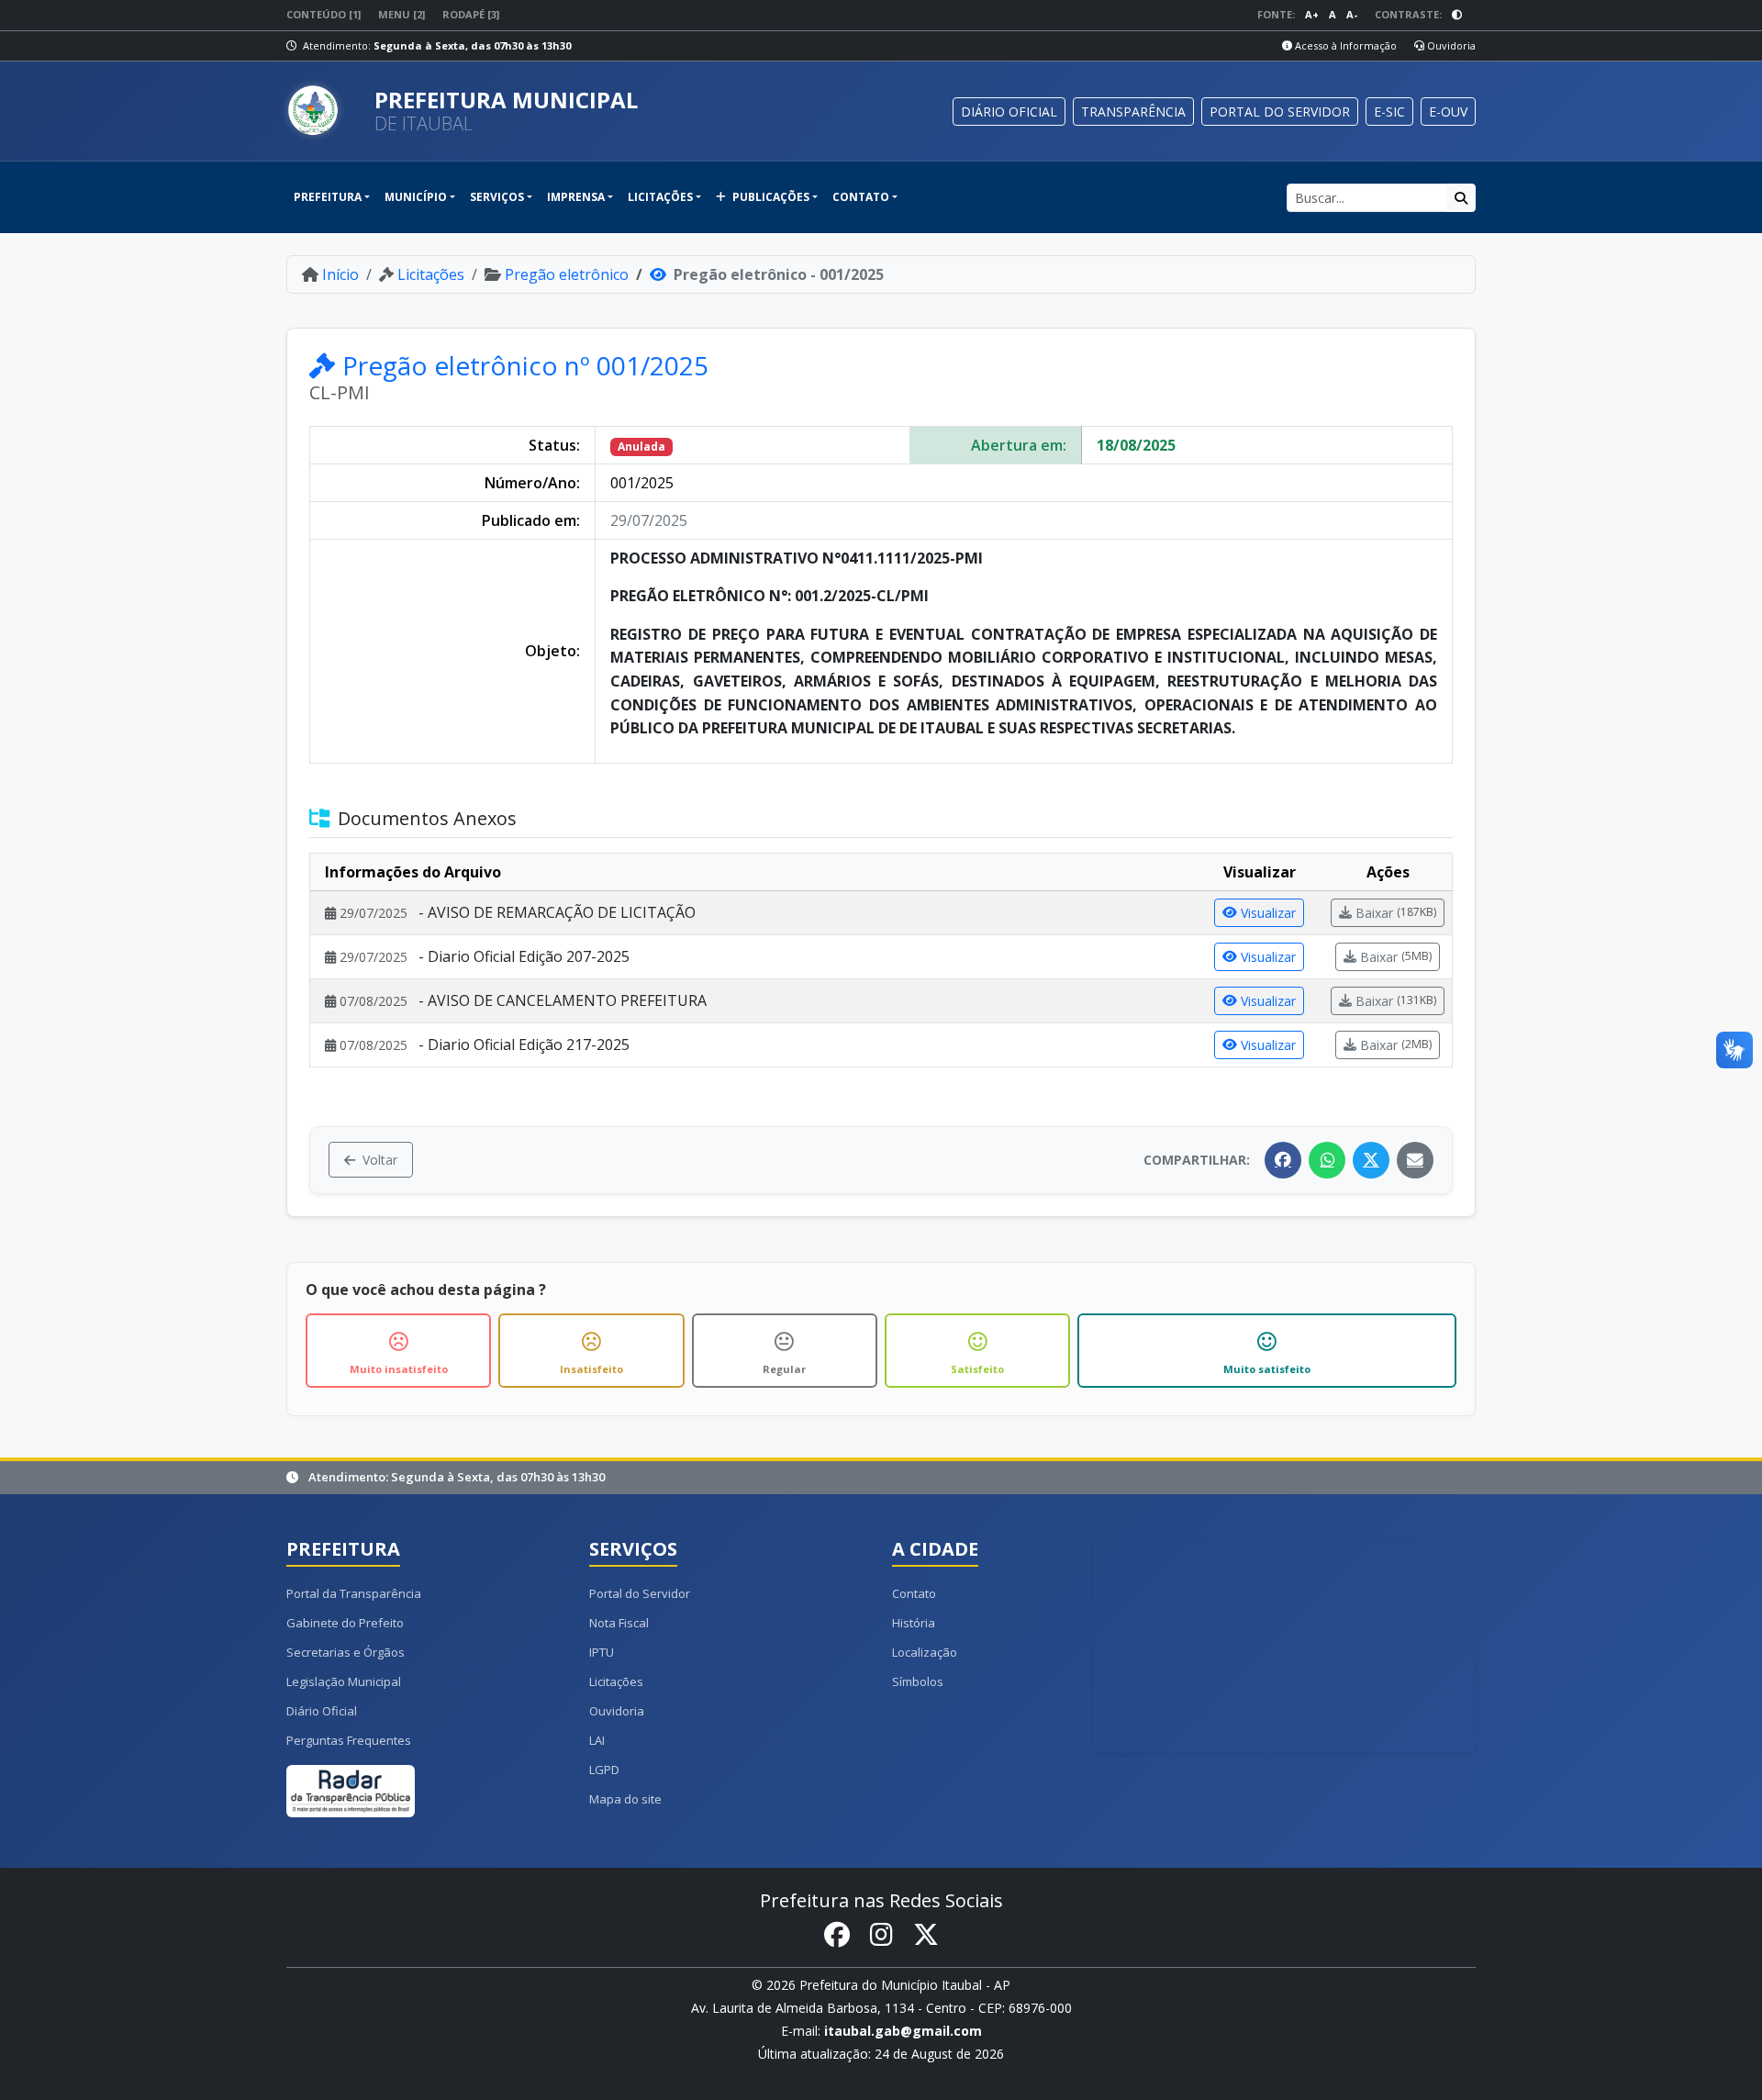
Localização (925, 1652)
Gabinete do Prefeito (345, 1623)
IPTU (602, 1652)
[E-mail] (1415, 1160)
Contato (914, 1593)
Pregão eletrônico (567, 274)
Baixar (1396, 913)
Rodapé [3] (471, 14)
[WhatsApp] (1327, 1160)
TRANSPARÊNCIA (1133, 112)
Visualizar (1268, 913)
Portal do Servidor (640, 1593)
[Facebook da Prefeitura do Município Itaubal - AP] (837, 1935)
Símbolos (918, 1681)
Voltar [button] (380, 1160)
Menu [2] (401, 14)
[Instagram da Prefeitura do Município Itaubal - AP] (881, 1935)
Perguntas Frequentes (349, 1740)
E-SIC (1389, 112)
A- (1352, 14)
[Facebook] (1283, 1160)
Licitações (431, 274)
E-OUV (1448, 112)
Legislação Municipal (344, 1681)
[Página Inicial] (323, 111)
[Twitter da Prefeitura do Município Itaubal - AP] (926, 1935)
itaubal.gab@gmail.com (903, 2031)
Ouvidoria (1450, 45)
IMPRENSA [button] (576, 197)
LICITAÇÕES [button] (660, 197)
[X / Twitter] (1371, 1160)
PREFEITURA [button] (328, 197)
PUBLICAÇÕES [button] (769, 197)
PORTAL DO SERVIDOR (1280, 112)
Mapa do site (625, 1799)
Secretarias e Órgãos (346, 1652)
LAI (597, 1740)
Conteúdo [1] (323, 14)
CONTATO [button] (861, 197)
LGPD (604, 1770)
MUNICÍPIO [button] (416, 197)
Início (340, 274)
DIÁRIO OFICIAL (1009, 112)
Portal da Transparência (354, 1593)
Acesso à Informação (1344, 45)
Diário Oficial (322, 1711)
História (914, 1623)
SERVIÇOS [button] (497, 197)
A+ (1312, 14)
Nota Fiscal (619, 1623)
